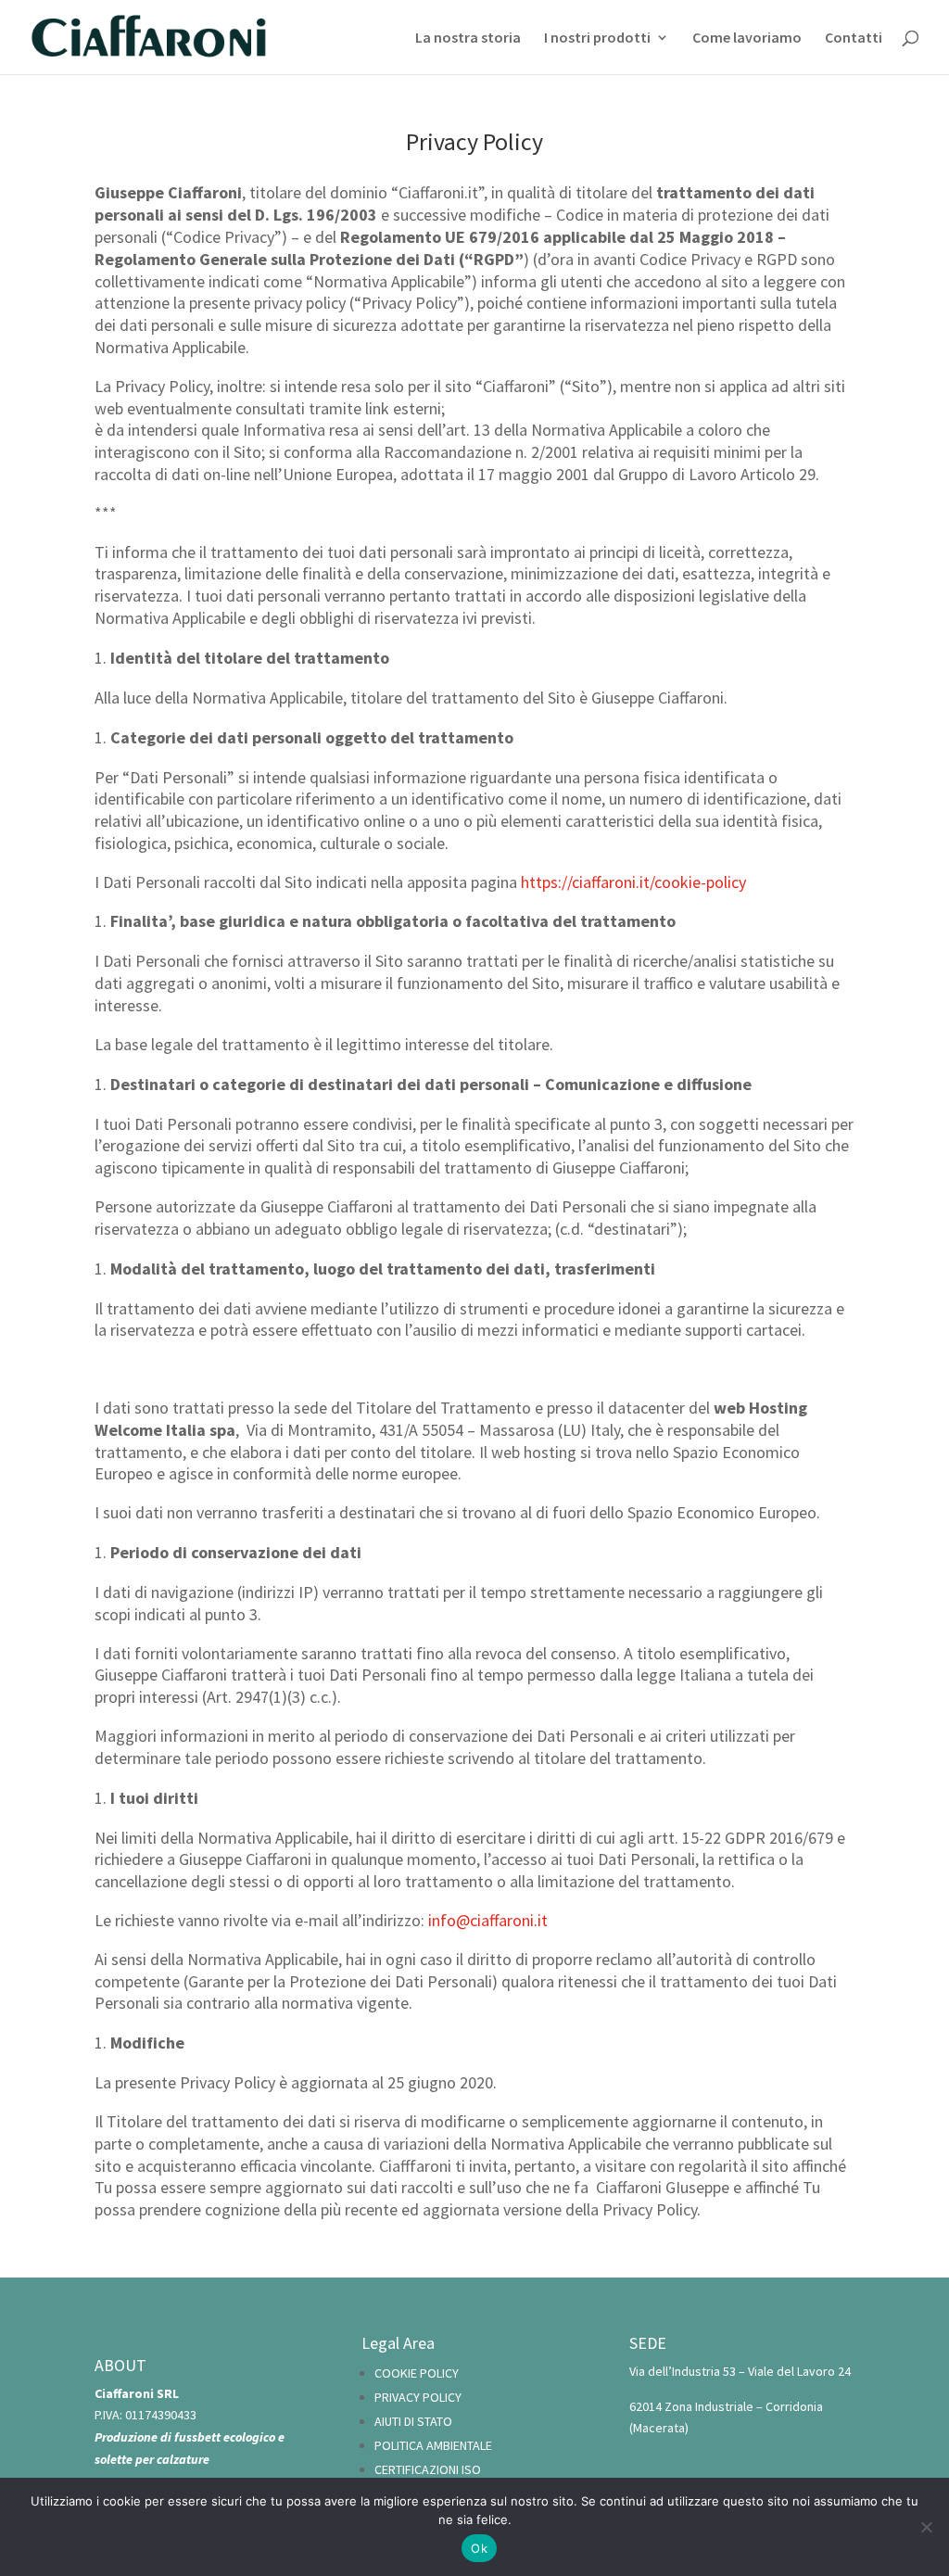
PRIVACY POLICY (418, 2397)
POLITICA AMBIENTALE (433, 2445)
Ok (479, 2548)
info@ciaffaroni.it (488, 1920)
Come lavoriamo (747, 38)
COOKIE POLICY (417, 2373)
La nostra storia (468, 38)
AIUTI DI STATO (413, 2421)
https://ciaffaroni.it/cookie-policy (633, 882)
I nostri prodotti (597, 38)
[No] (926, 2527)
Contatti (854, 38)
